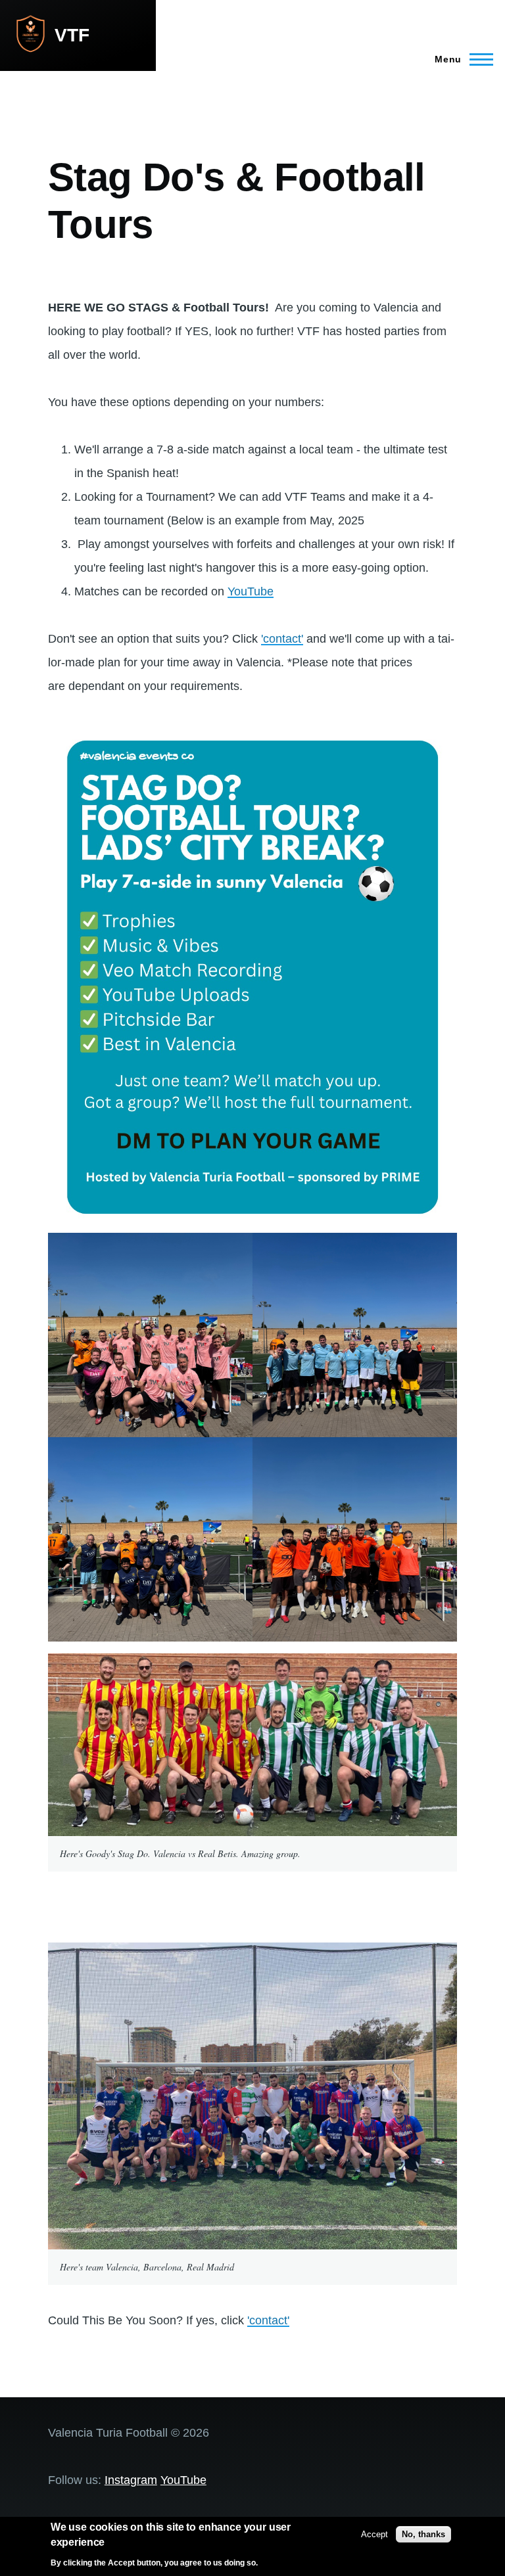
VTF (72, 35)
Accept (374, 2534)
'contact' (282, 639)
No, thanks (423, 2534)
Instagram (131, 2480)
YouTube (251, 591)
